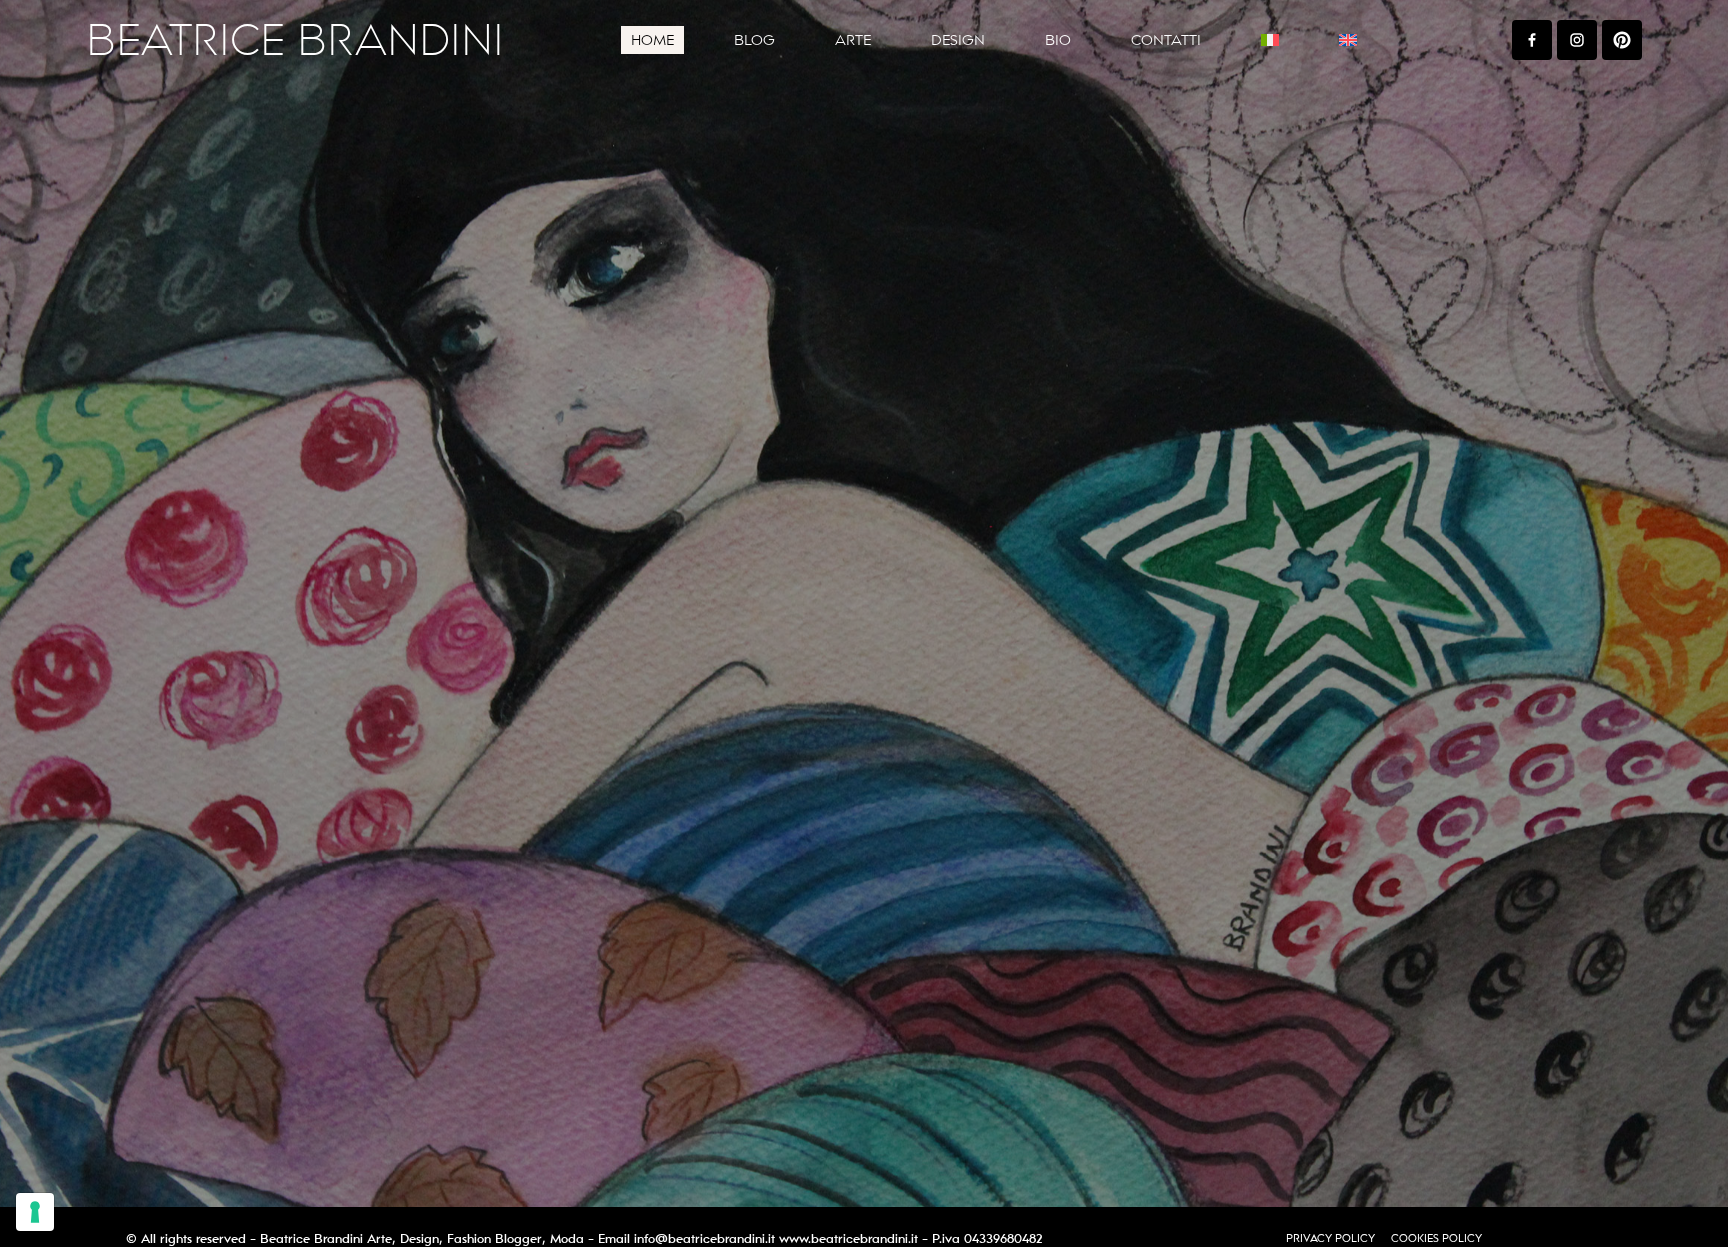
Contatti (1166, 40)
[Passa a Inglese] (1348, 40)
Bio (1058, 40)
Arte (853, 40)
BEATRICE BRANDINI (295, 40)
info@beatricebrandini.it (704, 1239)
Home (652, 40)
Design (958, 40)
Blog (754, 40)
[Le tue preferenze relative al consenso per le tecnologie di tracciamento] (35, 1212)
